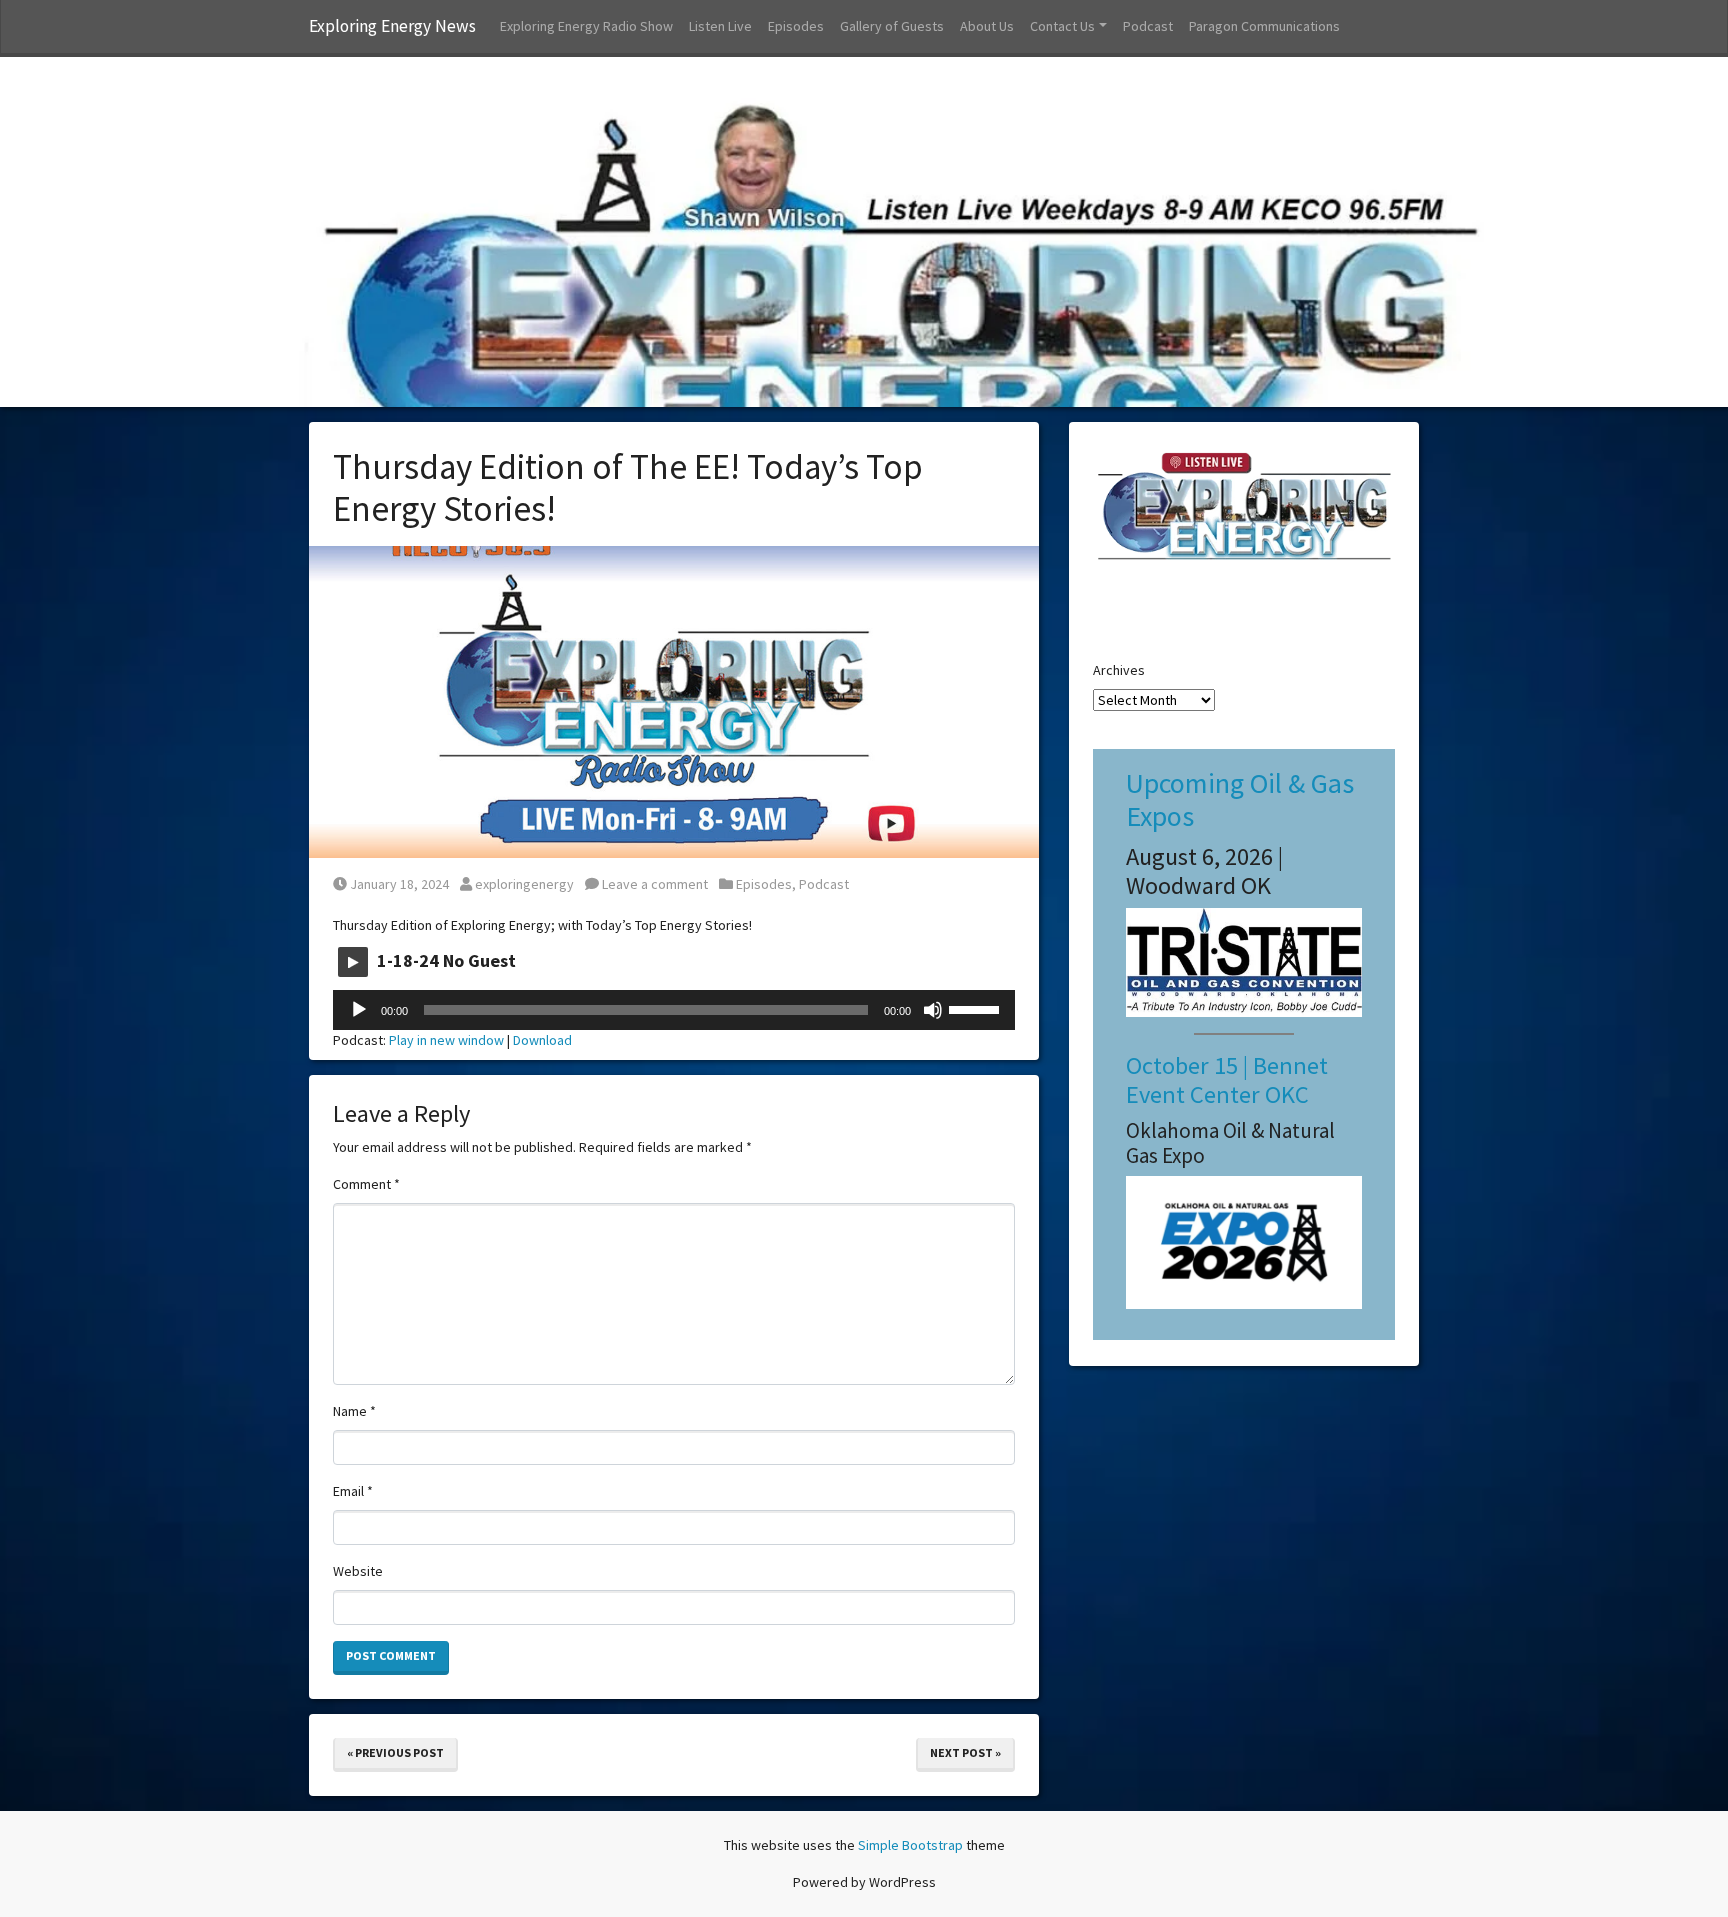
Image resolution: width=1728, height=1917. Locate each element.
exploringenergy (524, 884)
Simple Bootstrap (910, 1845)
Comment (366, 1184)
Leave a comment (653, 884)
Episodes (796, 26)
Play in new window (446, 1040)
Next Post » (965, 1752)
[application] (674, 1010)
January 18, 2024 (399, 884)
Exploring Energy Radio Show (586, 26)
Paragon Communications (1264, 26)
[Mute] (933, 1010)
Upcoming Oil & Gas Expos (1240, 800)
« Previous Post (395, 1752)
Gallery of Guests (892, 26)
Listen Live (720, 26)
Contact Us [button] (1062, 26)
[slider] (977, 1008)
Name (354, 1411)
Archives (1119, 670)
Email (353, 1491)
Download (542, 1040)
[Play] (359, 1010)
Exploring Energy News (392, 26)
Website (358, 1571)
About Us (987, 26)
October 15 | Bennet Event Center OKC (1227, 1080)
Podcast (1148, 26)
